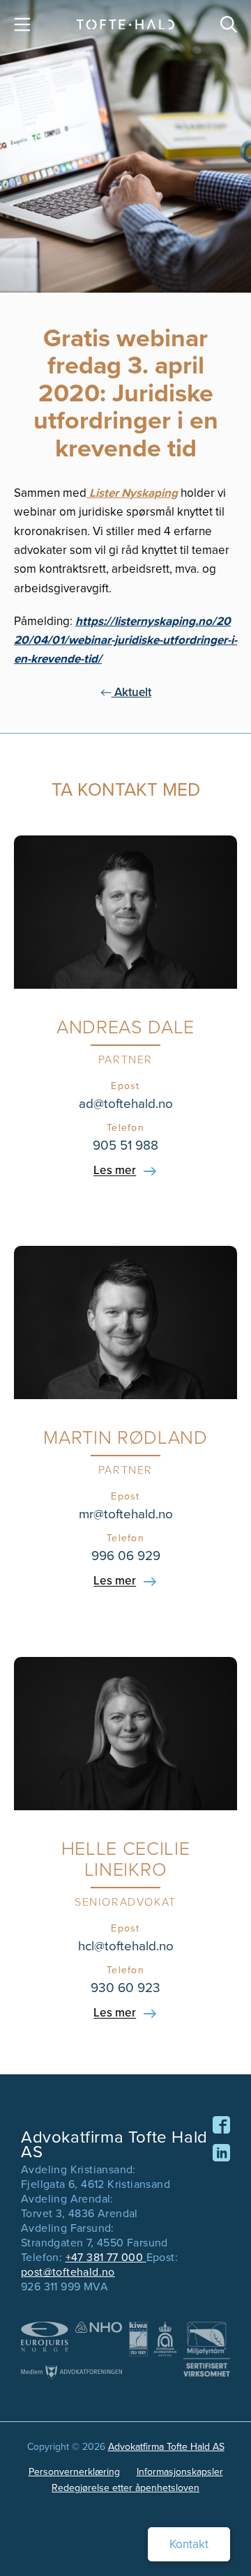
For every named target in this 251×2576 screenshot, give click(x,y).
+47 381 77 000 (106, 2257)
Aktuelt (131, 692)
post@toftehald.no (68, 2272)
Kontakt (189, 2544)
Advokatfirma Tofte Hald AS (166, 2447)
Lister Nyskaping (132, 493)
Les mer (115, 1171)
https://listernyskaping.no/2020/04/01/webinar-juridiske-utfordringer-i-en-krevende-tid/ (125, 640)
